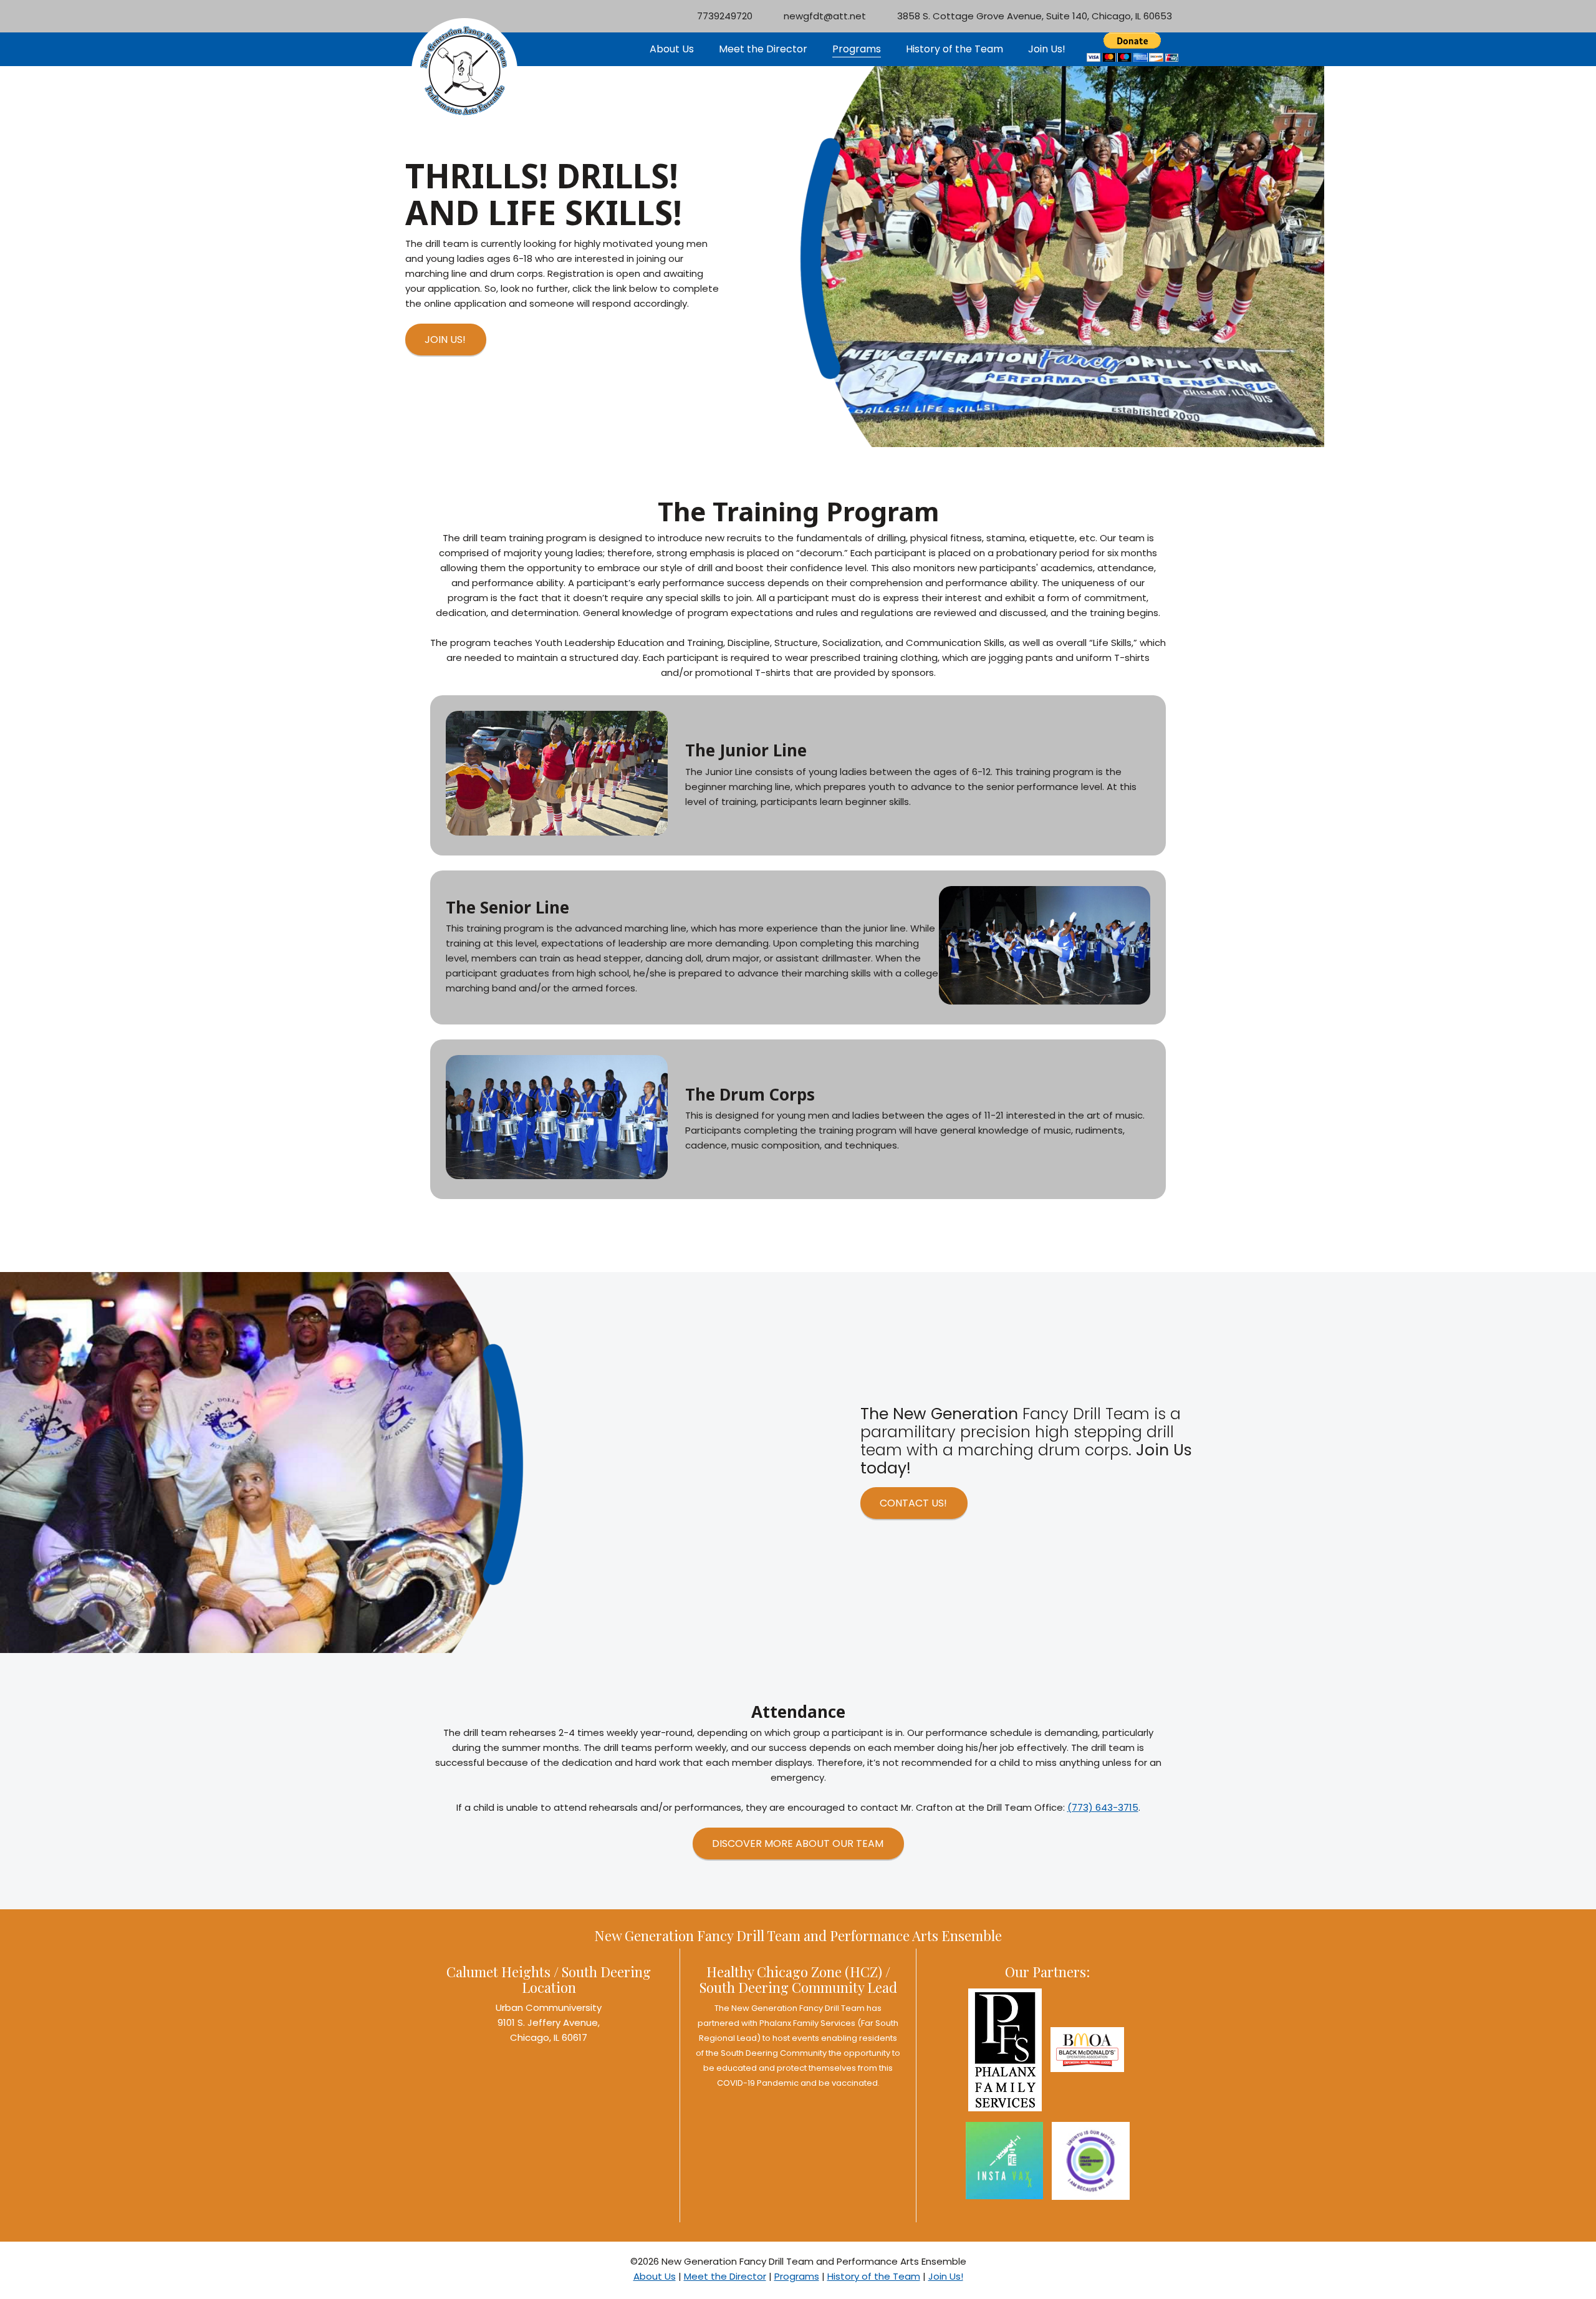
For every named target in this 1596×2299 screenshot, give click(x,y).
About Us (655, 2276)
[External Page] (1087, 2052)
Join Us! (946, 2276)
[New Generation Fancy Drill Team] (464, 34)
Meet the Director (725, 2276)
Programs (797, 2276)
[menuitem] (672, 50)
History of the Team (874, 2276)
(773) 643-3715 (1103, 1807)
